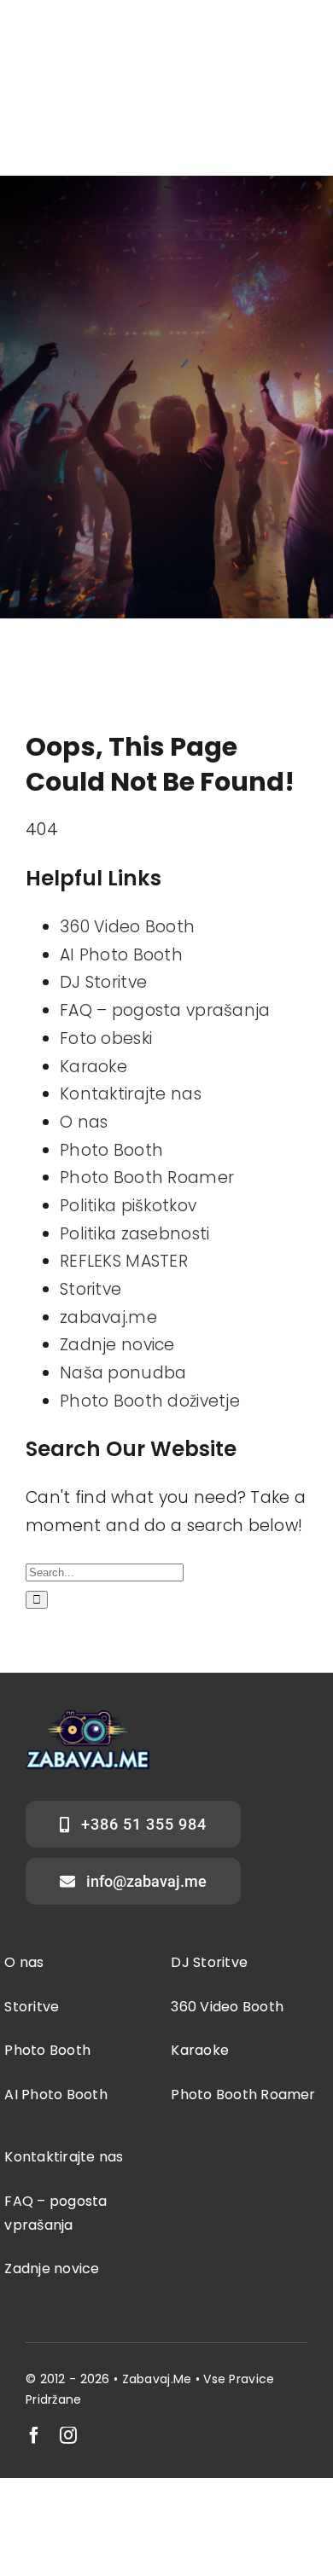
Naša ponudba (123, 1373)
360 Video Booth (127, 927)
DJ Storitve (103, 982)
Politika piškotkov (128, 1206)
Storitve (91, 1289)
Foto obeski (106, 1039)
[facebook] (34, 2435)
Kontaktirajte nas (131, 1094)
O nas (84, 1122)
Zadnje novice (117, 1345)
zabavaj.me (108, 1317)
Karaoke (93, 1067)
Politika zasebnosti (134, 1234)
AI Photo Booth (121, 955)
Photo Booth (111, 1150)
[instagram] (68, 2435)
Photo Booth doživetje (150, 1401)
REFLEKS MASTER (124, 1261)
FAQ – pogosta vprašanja (165, 1010)
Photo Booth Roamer (147, 1178)
